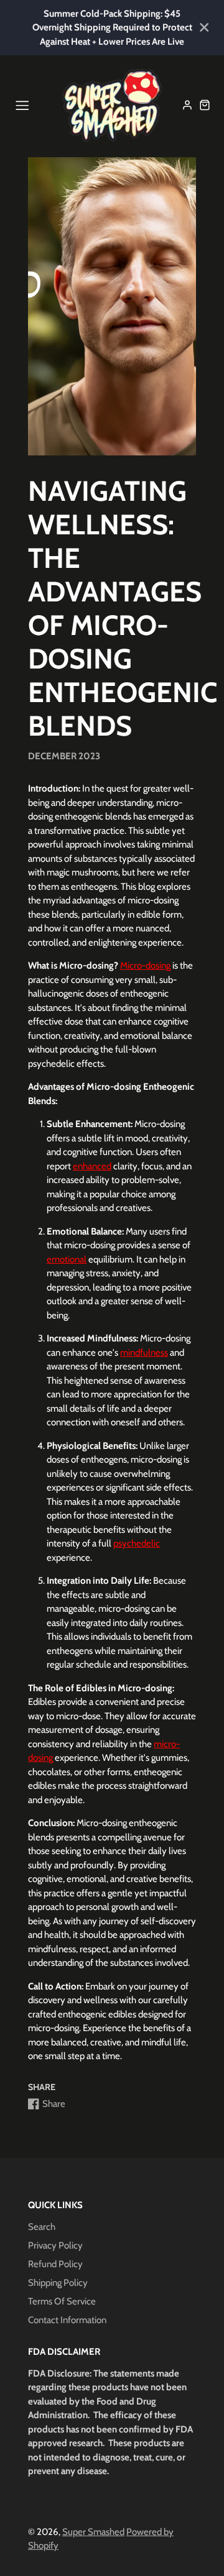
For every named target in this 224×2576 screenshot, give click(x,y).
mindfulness (144, 1353)
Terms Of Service (62, 2301)
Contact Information (67, 2320)
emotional (67, 1259)
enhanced (92, 1166)
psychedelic (137, 1543)
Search (42, 2227)
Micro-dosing (145, 966)
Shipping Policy (58, 2283)
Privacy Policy (55, 2245)
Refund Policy (55, 2264)
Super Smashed (93, 2532)
